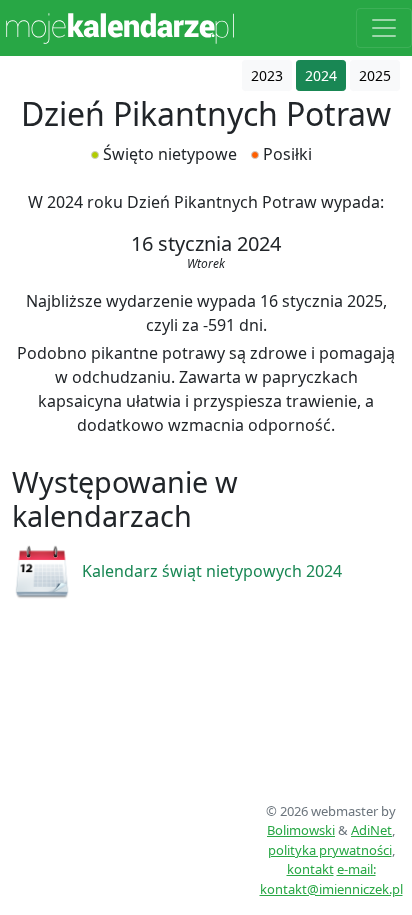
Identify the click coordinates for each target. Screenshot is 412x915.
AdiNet (371, 830)
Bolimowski (301, 830)
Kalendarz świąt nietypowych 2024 (212, 571)
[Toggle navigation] (384, 28)
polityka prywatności (330, 850)
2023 (267, 75)
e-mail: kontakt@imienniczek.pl (331, 879)
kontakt (310, 869)
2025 (375, 75)
